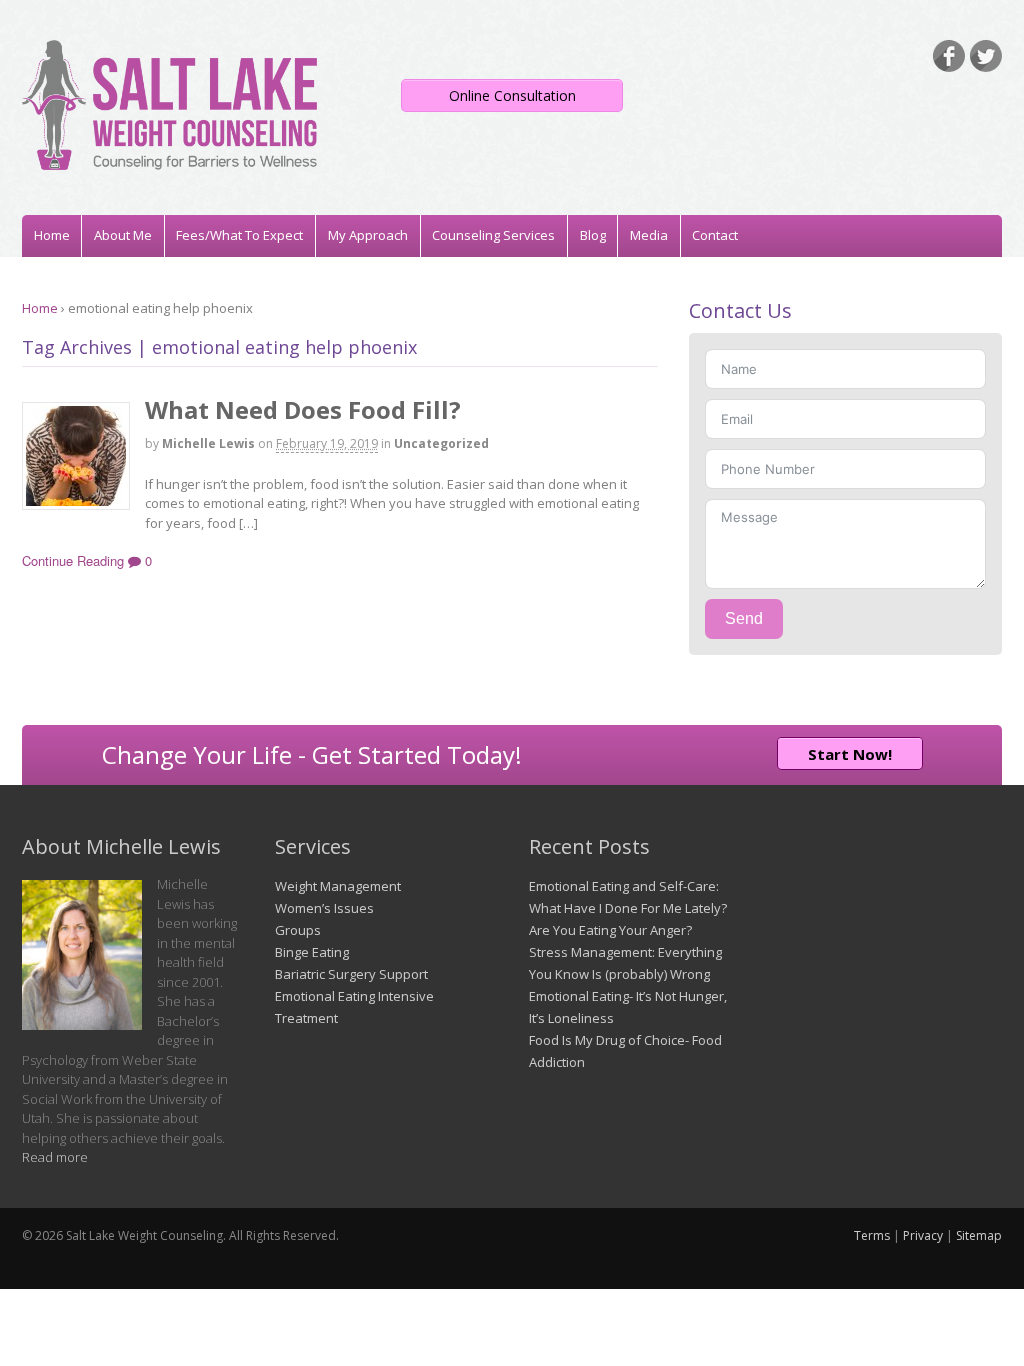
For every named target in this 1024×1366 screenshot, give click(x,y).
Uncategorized (441, 443)
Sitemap (979, 1235)
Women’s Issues (324, 908)
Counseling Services (493, 235)
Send (744, 618)
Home (52, 235)
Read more (55, 1157)
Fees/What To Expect (239, 235)
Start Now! (850, 754)
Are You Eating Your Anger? (610, 930)
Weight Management (338, 886)
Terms (872, 1235)
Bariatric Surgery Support (351, 974)
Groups (298, 930)
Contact (715, 235)
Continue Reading (73, 560)
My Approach (368, 235)
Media (649, 235)
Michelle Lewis (208, 443)
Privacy (923, 1235)
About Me (123, 235)
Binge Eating (312, 952)
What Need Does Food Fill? (303, 409)
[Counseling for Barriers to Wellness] (169, 160)
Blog (593, 235)
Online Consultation (512, 95)
